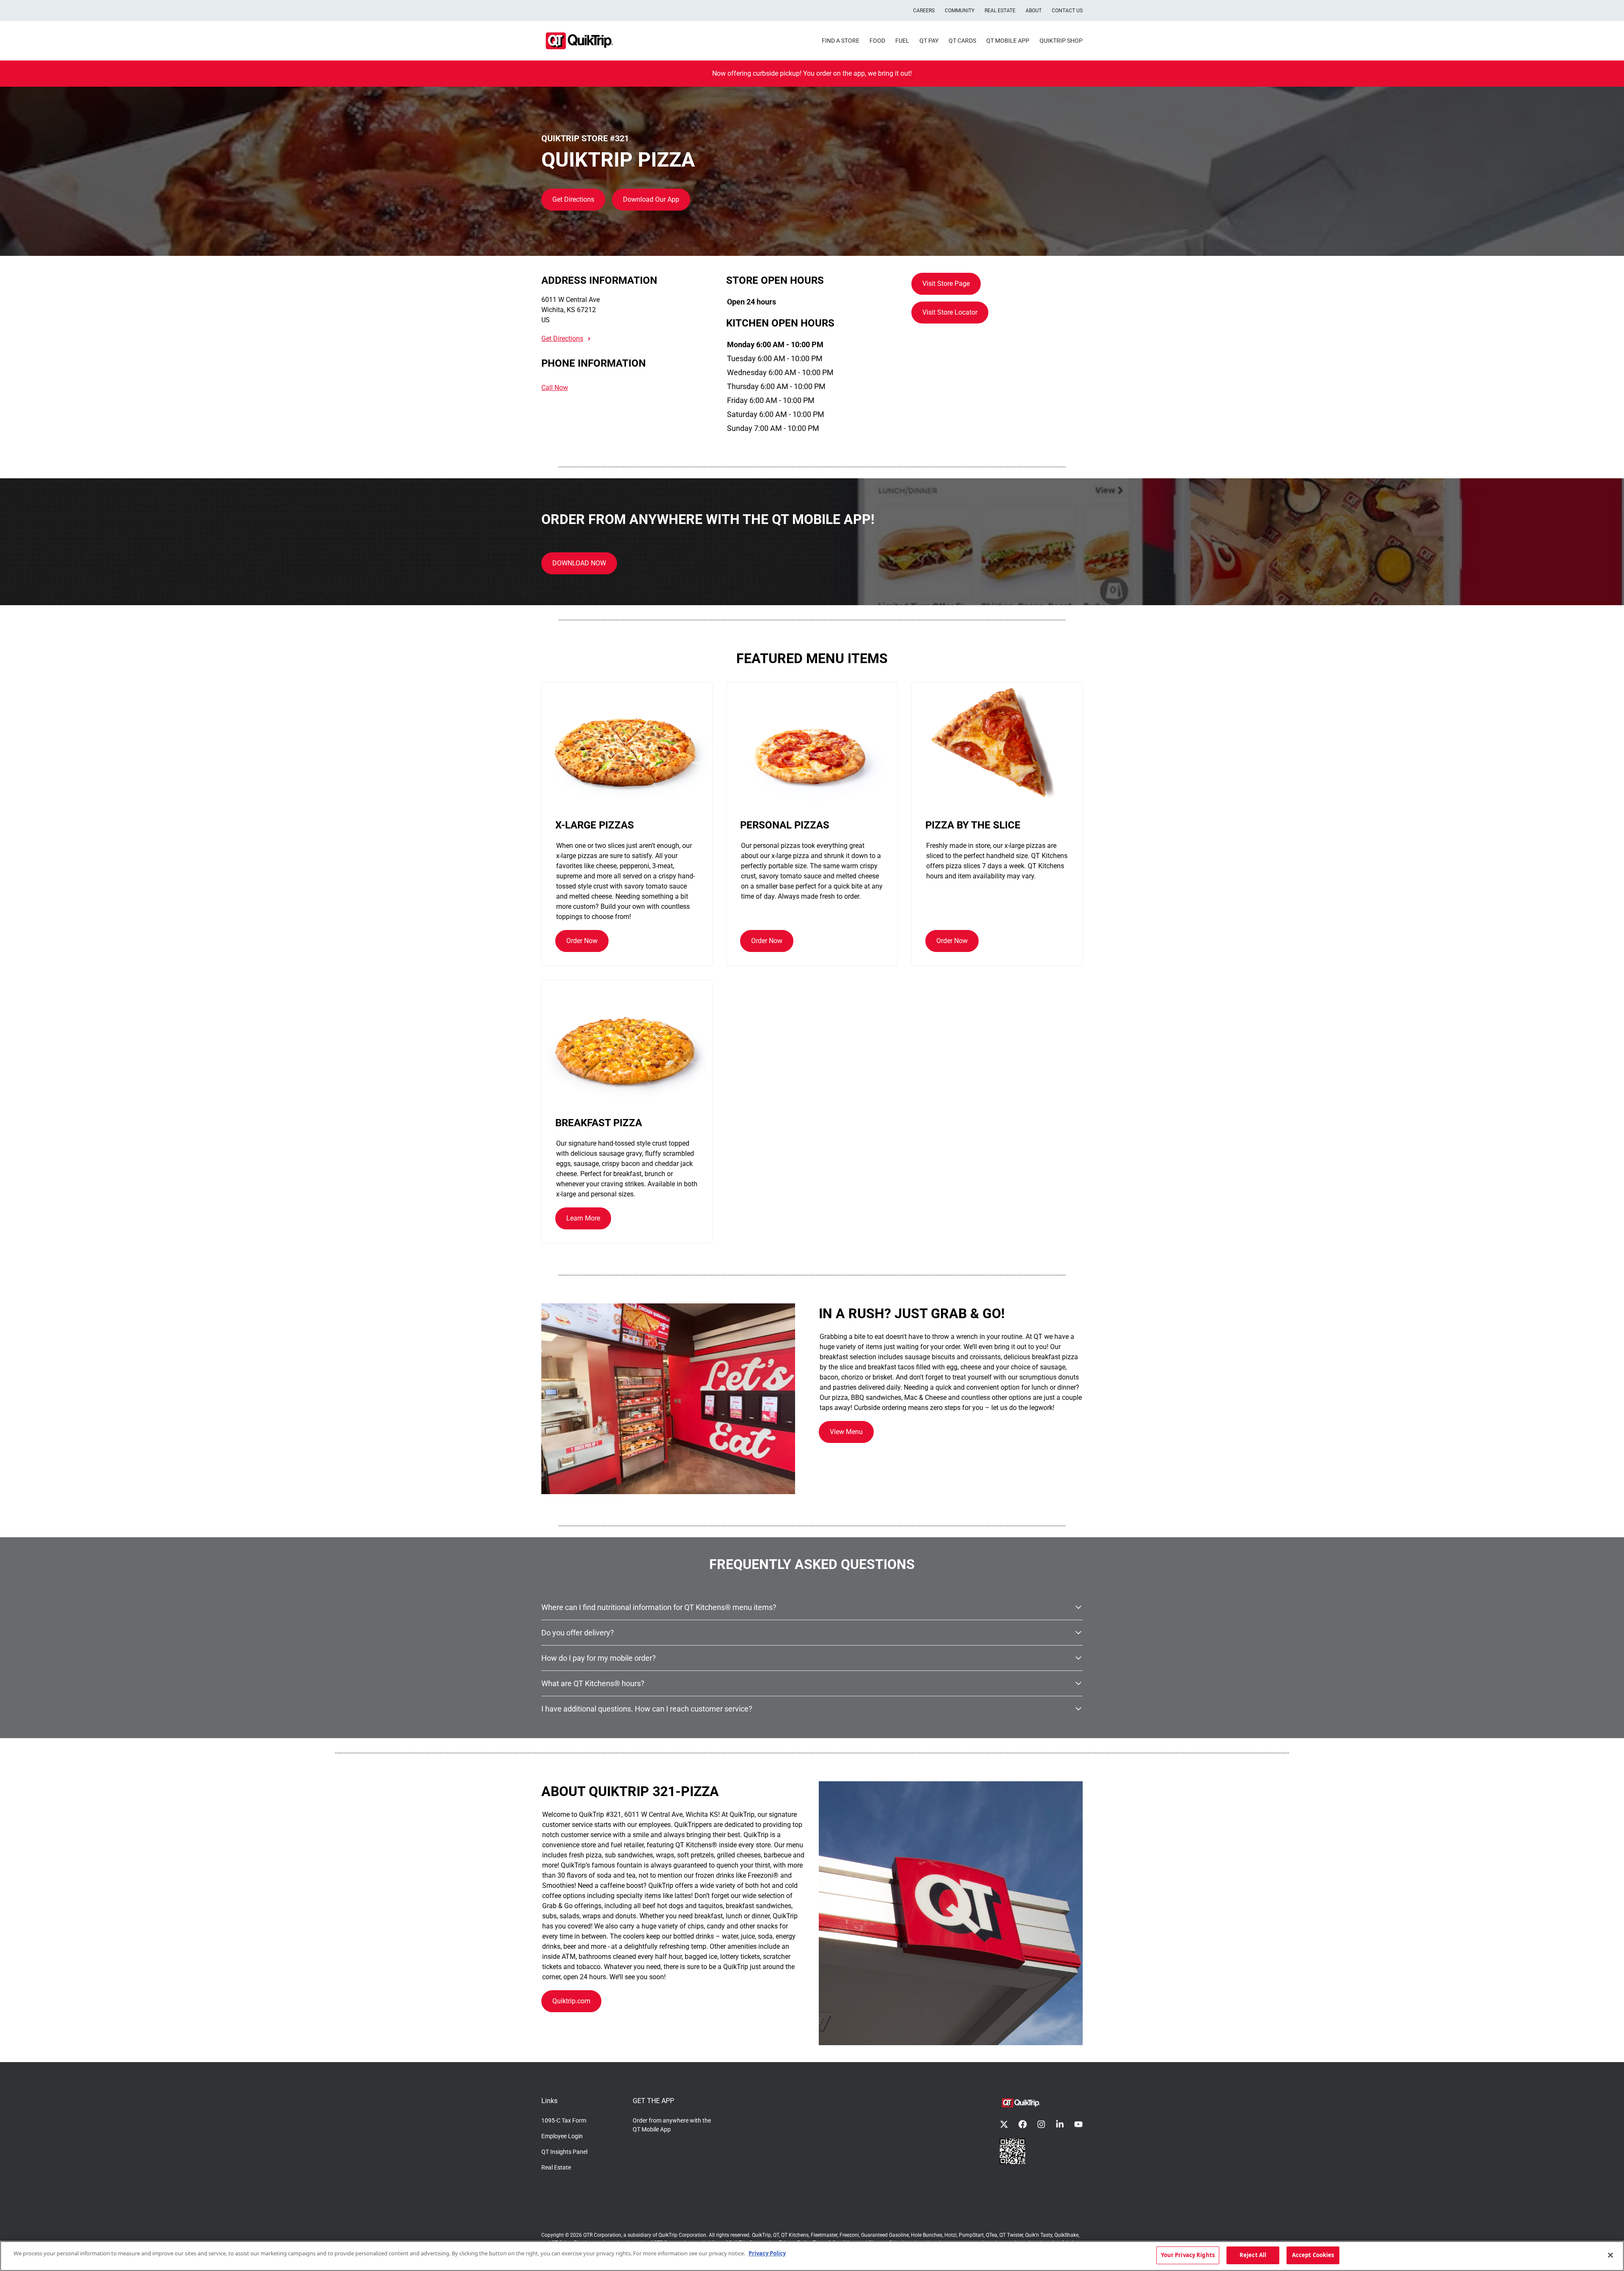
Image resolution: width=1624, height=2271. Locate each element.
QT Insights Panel (564, 2152)
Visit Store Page (946, 284)
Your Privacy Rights (1188, 2255)
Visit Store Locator (950, 312)
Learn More (583, 1218)
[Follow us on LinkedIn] (1060, 2124)
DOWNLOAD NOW (579, 563)
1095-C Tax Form (564, 2120)
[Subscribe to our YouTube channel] (1078, 2124)
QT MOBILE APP (1008, 41)
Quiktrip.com (571, 2001)
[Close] (1610, 2255)
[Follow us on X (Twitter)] (1004, 2124)
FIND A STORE (841, 41)
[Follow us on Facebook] (1023, 2124)
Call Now (555, 388)
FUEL (902, 41)
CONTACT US (1067, 11)
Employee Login (562, 2136)
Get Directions (573, 199)
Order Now (582, 941)
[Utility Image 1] (1012, 2151)
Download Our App (651, 199)
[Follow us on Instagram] (1041, 2124)
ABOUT (1034, 11)
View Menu (846, 1432)
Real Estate (556, 2167)
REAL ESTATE (1000, 11)
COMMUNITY (960, 11)
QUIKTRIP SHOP (1061, 41)
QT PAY (929, 41)
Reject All (1253, 2255)
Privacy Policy (767, 2253)
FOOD (877, 41)
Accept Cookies (1313, 2255)
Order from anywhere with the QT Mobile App (672, 2125)
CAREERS (924, 11)
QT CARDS (962, 41)
